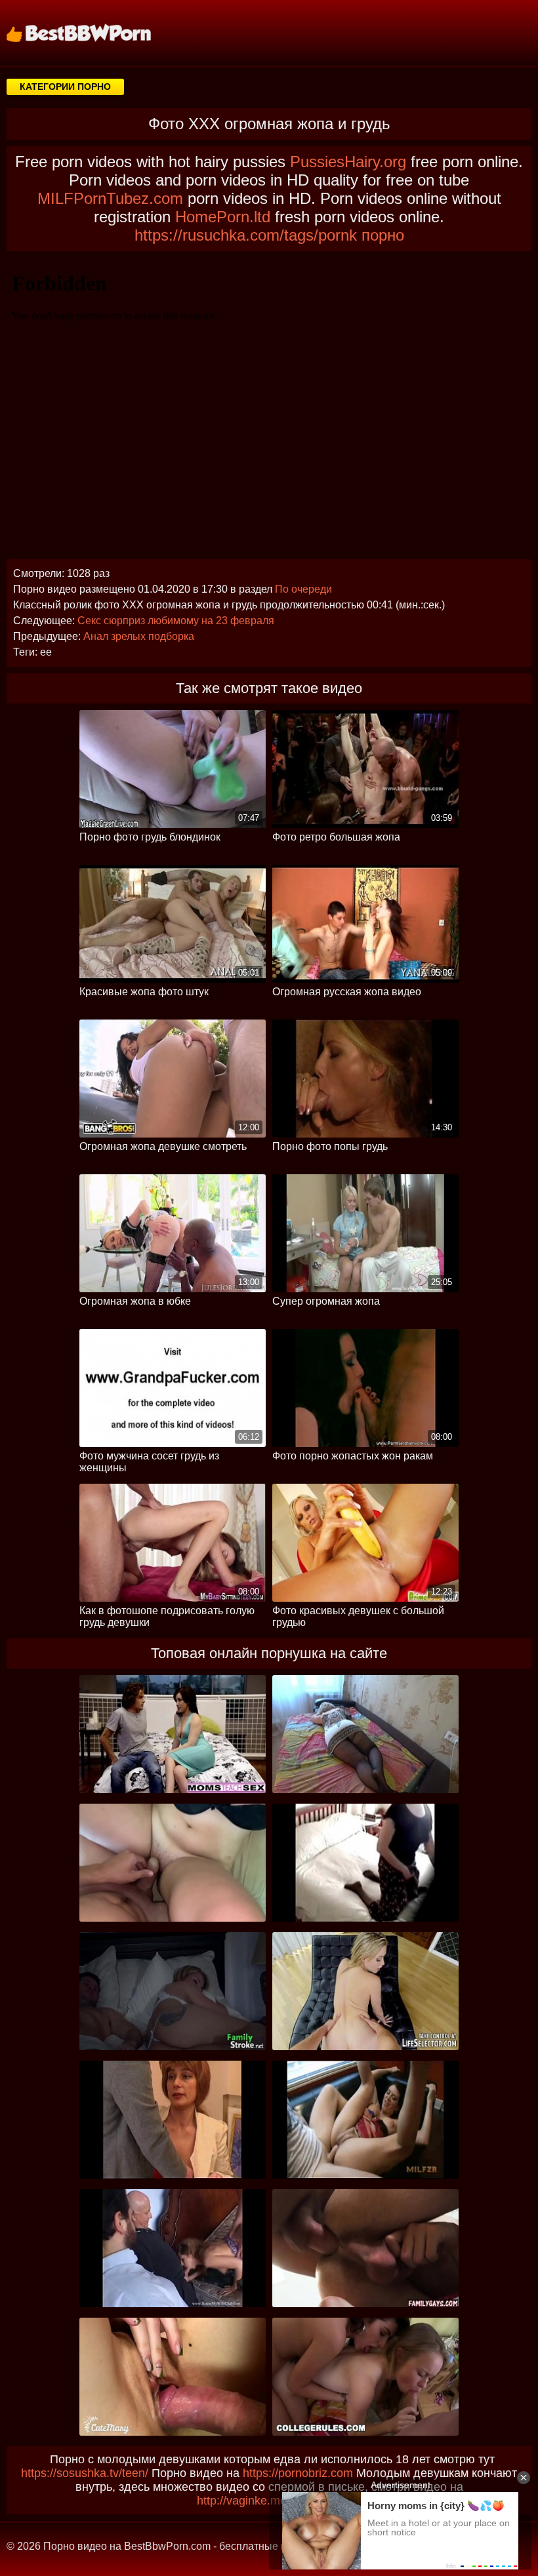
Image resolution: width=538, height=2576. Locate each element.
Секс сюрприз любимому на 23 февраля (176, 621)
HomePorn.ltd (223, 217)
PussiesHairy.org (348, 162)
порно (383, 235)
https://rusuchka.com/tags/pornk (246, 235)
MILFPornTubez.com (110, 198)
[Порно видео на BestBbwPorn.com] (95, 33)
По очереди (303, 589)
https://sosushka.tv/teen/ (85, 2473)
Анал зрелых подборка (139, 636)
